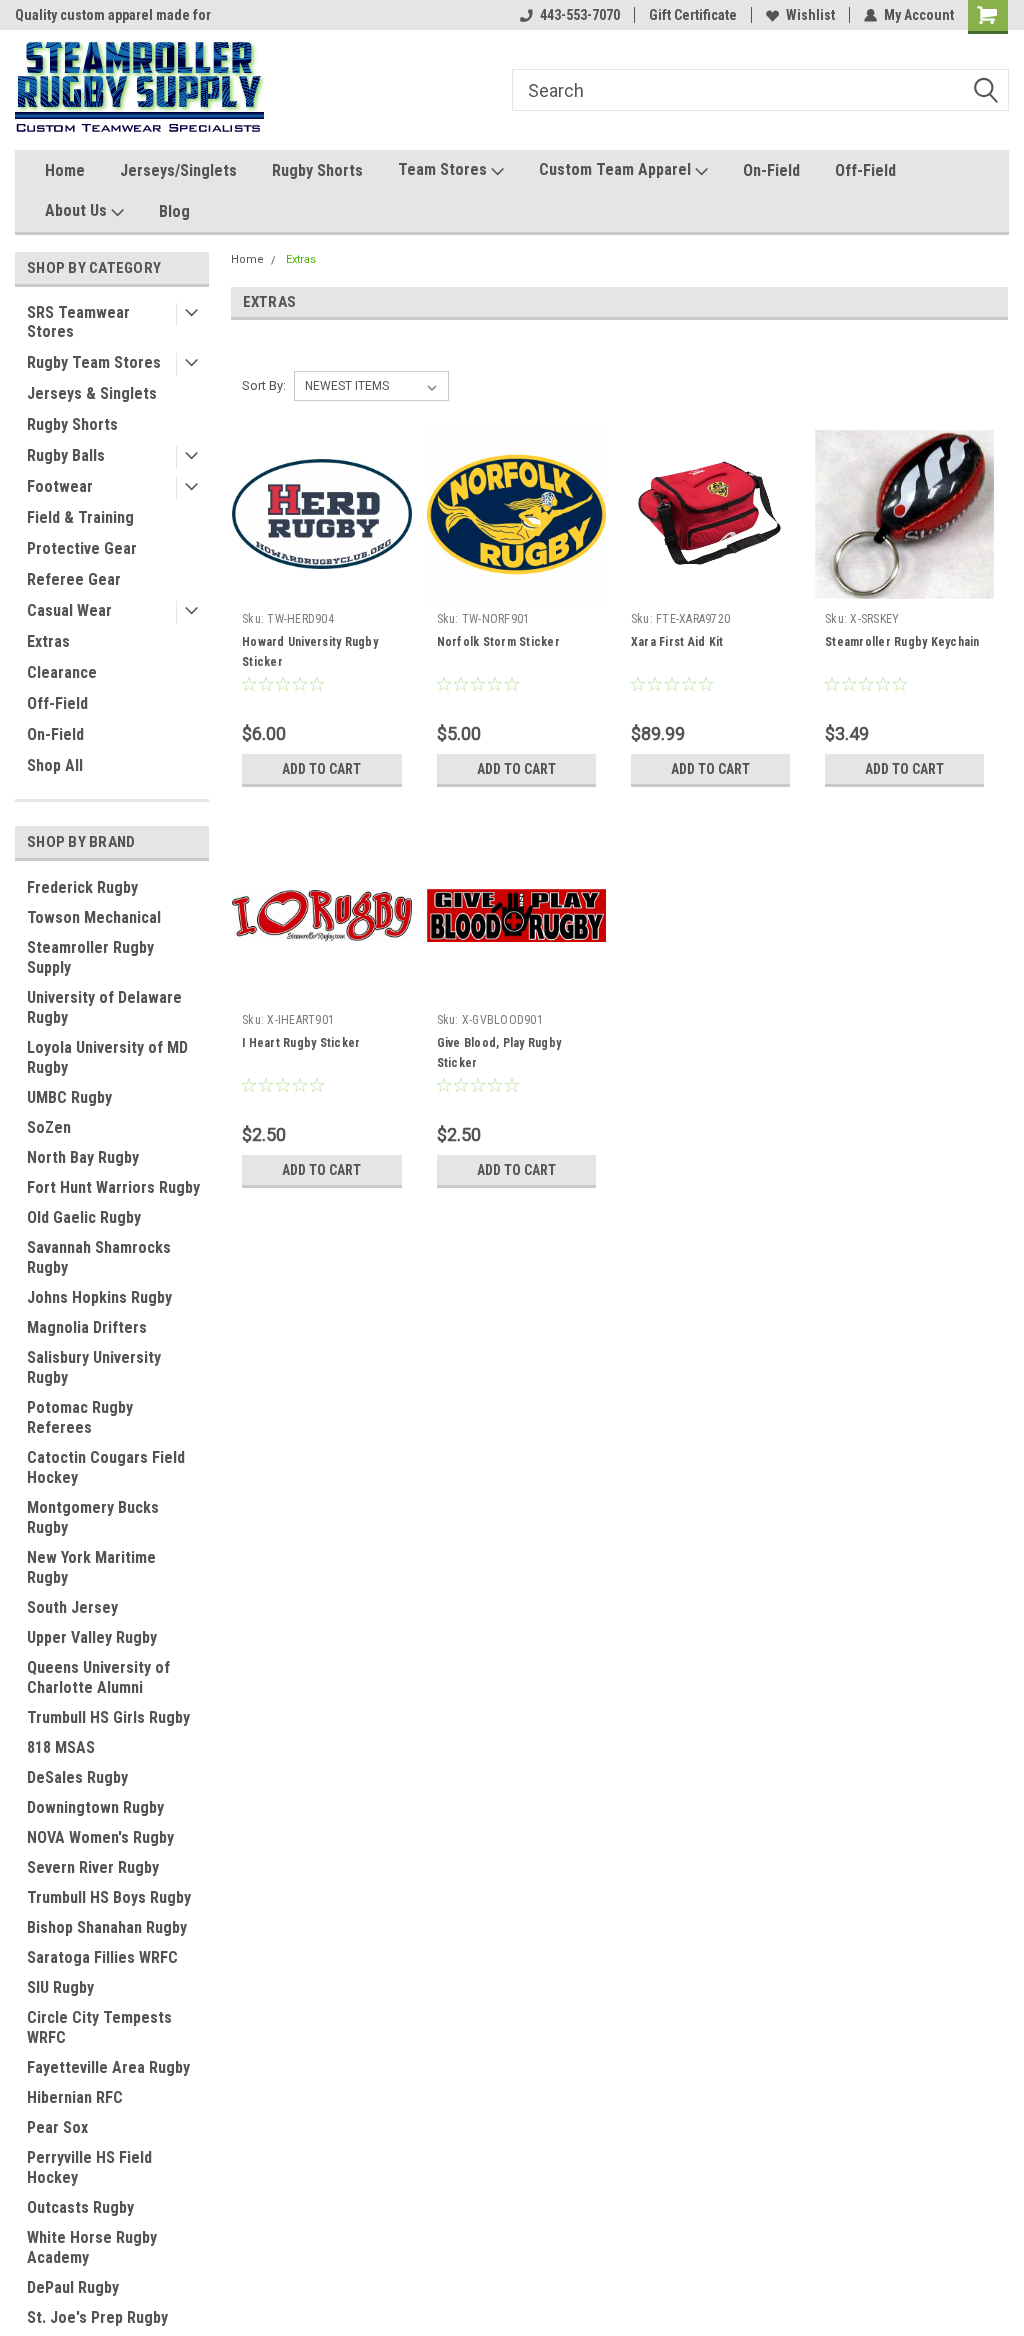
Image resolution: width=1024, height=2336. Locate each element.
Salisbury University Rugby (94, 1367)
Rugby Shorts (317, 170)
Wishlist (810, 15)
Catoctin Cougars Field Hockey (106, 1467)
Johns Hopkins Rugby (99, 1297)
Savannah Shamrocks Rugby (99, 1257)
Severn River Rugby (93, 1867)
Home (65, 170)
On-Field (771, 170)
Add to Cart (321, 769)
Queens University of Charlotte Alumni (98, 1677)
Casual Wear (69, 610)
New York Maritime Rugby (91, 1567)
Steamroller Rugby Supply (90, 957)
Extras (48, 641)
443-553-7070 (580, 15)
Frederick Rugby (82, 887)
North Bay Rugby (83, 1157)
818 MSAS (61, 1747)
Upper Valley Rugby (92, 1637)
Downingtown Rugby (95, 1807)
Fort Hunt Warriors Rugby (113, 1187)
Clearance (62, 672)
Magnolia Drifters (87, 1327)
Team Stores (444, 169)
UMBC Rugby (69, 1097)
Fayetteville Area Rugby (108, 2067)
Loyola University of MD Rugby (107, 1057)
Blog (174, 211)
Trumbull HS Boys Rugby (109, 1897)
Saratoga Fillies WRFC (102, 1957)
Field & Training (80, 517)
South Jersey (72, 1607)
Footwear (60, 486)
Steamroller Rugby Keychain (902, 642)
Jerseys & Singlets (92, 393)
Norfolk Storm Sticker (498, 642)
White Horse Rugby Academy (92, 2247)
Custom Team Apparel (617, 169)
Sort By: (264, 385)
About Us (78, 210)
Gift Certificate (693, 15)
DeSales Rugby (77, 1777)
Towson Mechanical (94, 917)
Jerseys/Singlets (178, 170)
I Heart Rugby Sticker (301, 1043)
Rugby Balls (66, 455)
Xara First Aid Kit (677, 642)
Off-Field (865, 170)
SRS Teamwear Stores (78, 322)
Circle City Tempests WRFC (99, 2027)
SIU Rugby (60, 1987)
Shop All (55, 765)
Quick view (322, 589)
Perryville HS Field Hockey (89, 2167)
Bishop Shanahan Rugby (107, 1927)
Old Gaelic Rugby (84, 1217)
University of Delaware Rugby (104, 1007)
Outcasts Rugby (80, 2207)
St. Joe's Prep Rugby (97, 2317)
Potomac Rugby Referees (80, 1417)
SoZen (49, 1127)
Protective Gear (82, 548)
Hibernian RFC (75, 2097)
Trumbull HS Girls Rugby (108, 1717)
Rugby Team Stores (94, 362)
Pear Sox (57, 2127)
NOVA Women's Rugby (100, 1837)
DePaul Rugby (73, 2287)
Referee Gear (74, 579)
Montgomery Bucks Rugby (93, 1517)
